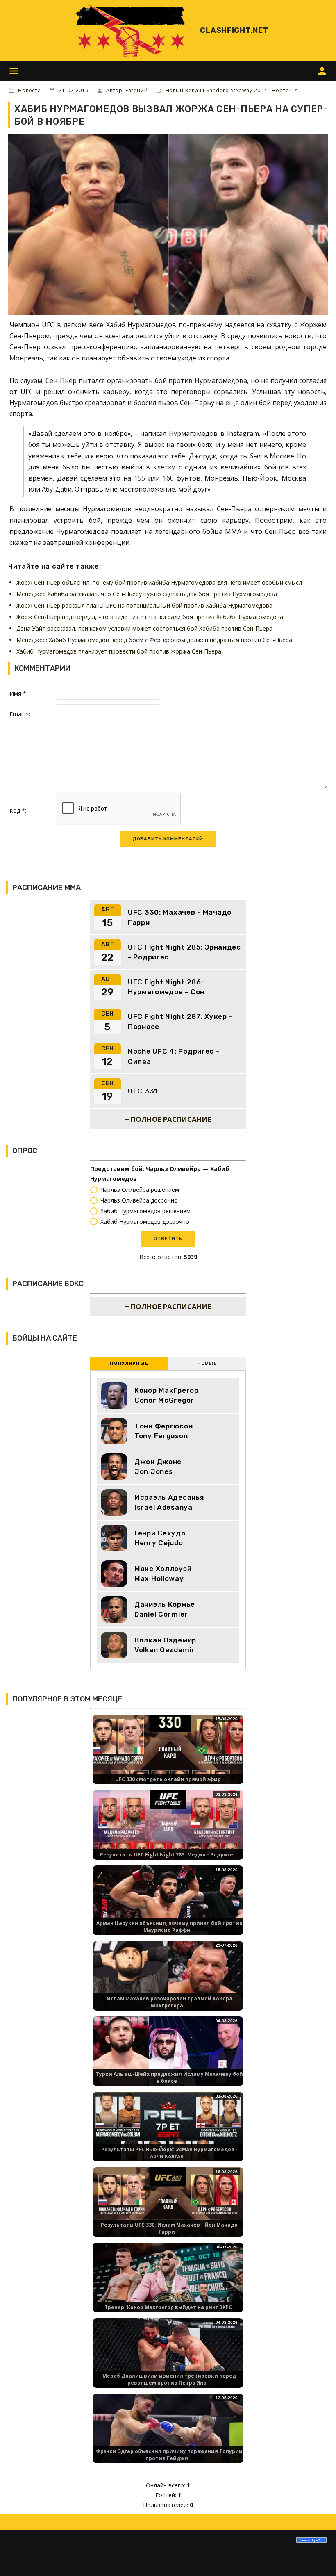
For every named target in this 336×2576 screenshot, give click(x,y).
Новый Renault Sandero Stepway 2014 (217, 90)
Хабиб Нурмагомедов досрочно (145, 1222)
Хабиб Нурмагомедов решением (145, 1211)
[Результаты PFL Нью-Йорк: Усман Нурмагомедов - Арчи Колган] (168, 2134)
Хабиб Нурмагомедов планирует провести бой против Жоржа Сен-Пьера (119, 651)
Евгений (136, 90)
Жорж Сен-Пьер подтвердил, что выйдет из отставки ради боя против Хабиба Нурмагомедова (150, 617)
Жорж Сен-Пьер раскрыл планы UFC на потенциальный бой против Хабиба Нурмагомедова (144, 605)
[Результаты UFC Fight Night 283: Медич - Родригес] (168, 1832)
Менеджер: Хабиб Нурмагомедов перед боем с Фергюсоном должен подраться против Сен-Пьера (154, 640)
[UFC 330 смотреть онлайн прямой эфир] (168, 1757)
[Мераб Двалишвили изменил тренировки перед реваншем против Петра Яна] (168, 2360)
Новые (207, 1363)
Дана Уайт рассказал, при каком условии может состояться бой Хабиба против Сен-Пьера (144, 628)
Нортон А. (286, 90)
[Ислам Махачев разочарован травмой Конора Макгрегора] (168, 1983)
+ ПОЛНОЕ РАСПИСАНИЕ (168, 1119)
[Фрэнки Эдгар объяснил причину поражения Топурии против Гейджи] (168, 2436)
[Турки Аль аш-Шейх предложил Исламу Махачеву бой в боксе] (168, 2058)
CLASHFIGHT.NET (234, 30)
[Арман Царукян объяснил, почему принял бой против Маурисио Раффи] (168, 1908)
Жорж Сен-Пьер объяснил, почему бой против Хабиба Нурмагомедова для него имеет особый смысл (159, 582)
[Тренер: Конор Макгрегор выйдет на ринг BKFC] (168, 2285)
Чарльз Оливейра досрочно (139, 1200)
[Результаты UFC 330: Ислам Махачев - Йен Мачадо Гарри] (168, 2209)
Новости (30, 90)
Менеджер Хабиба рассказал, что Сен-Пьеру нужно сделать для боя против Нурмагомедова (147, 594)
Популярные (129, 1363)
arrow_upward (318, 2558)
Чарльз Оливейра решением (140, 1190)
